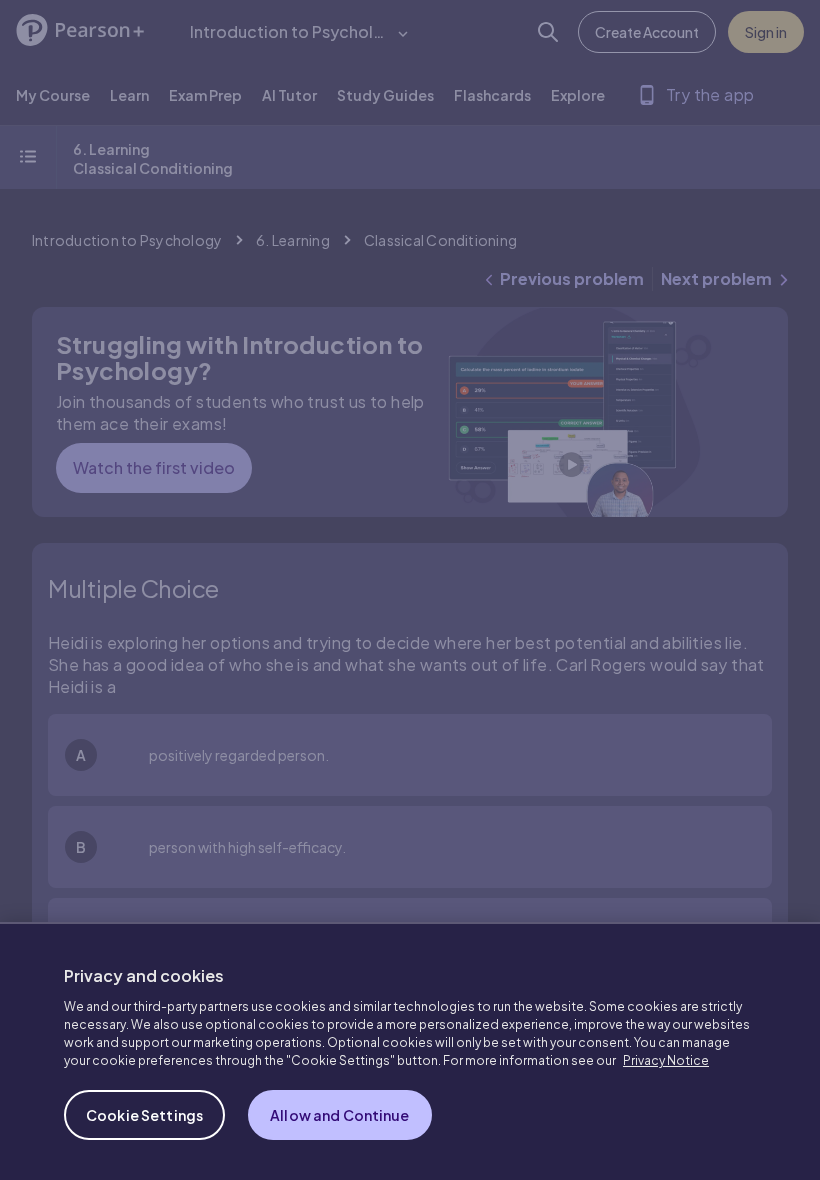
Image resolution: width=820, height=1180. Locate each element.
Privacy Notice (666, 1060)
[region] (410, 1051)
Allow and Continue (340, 1115)
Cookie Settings (144, 1115)
